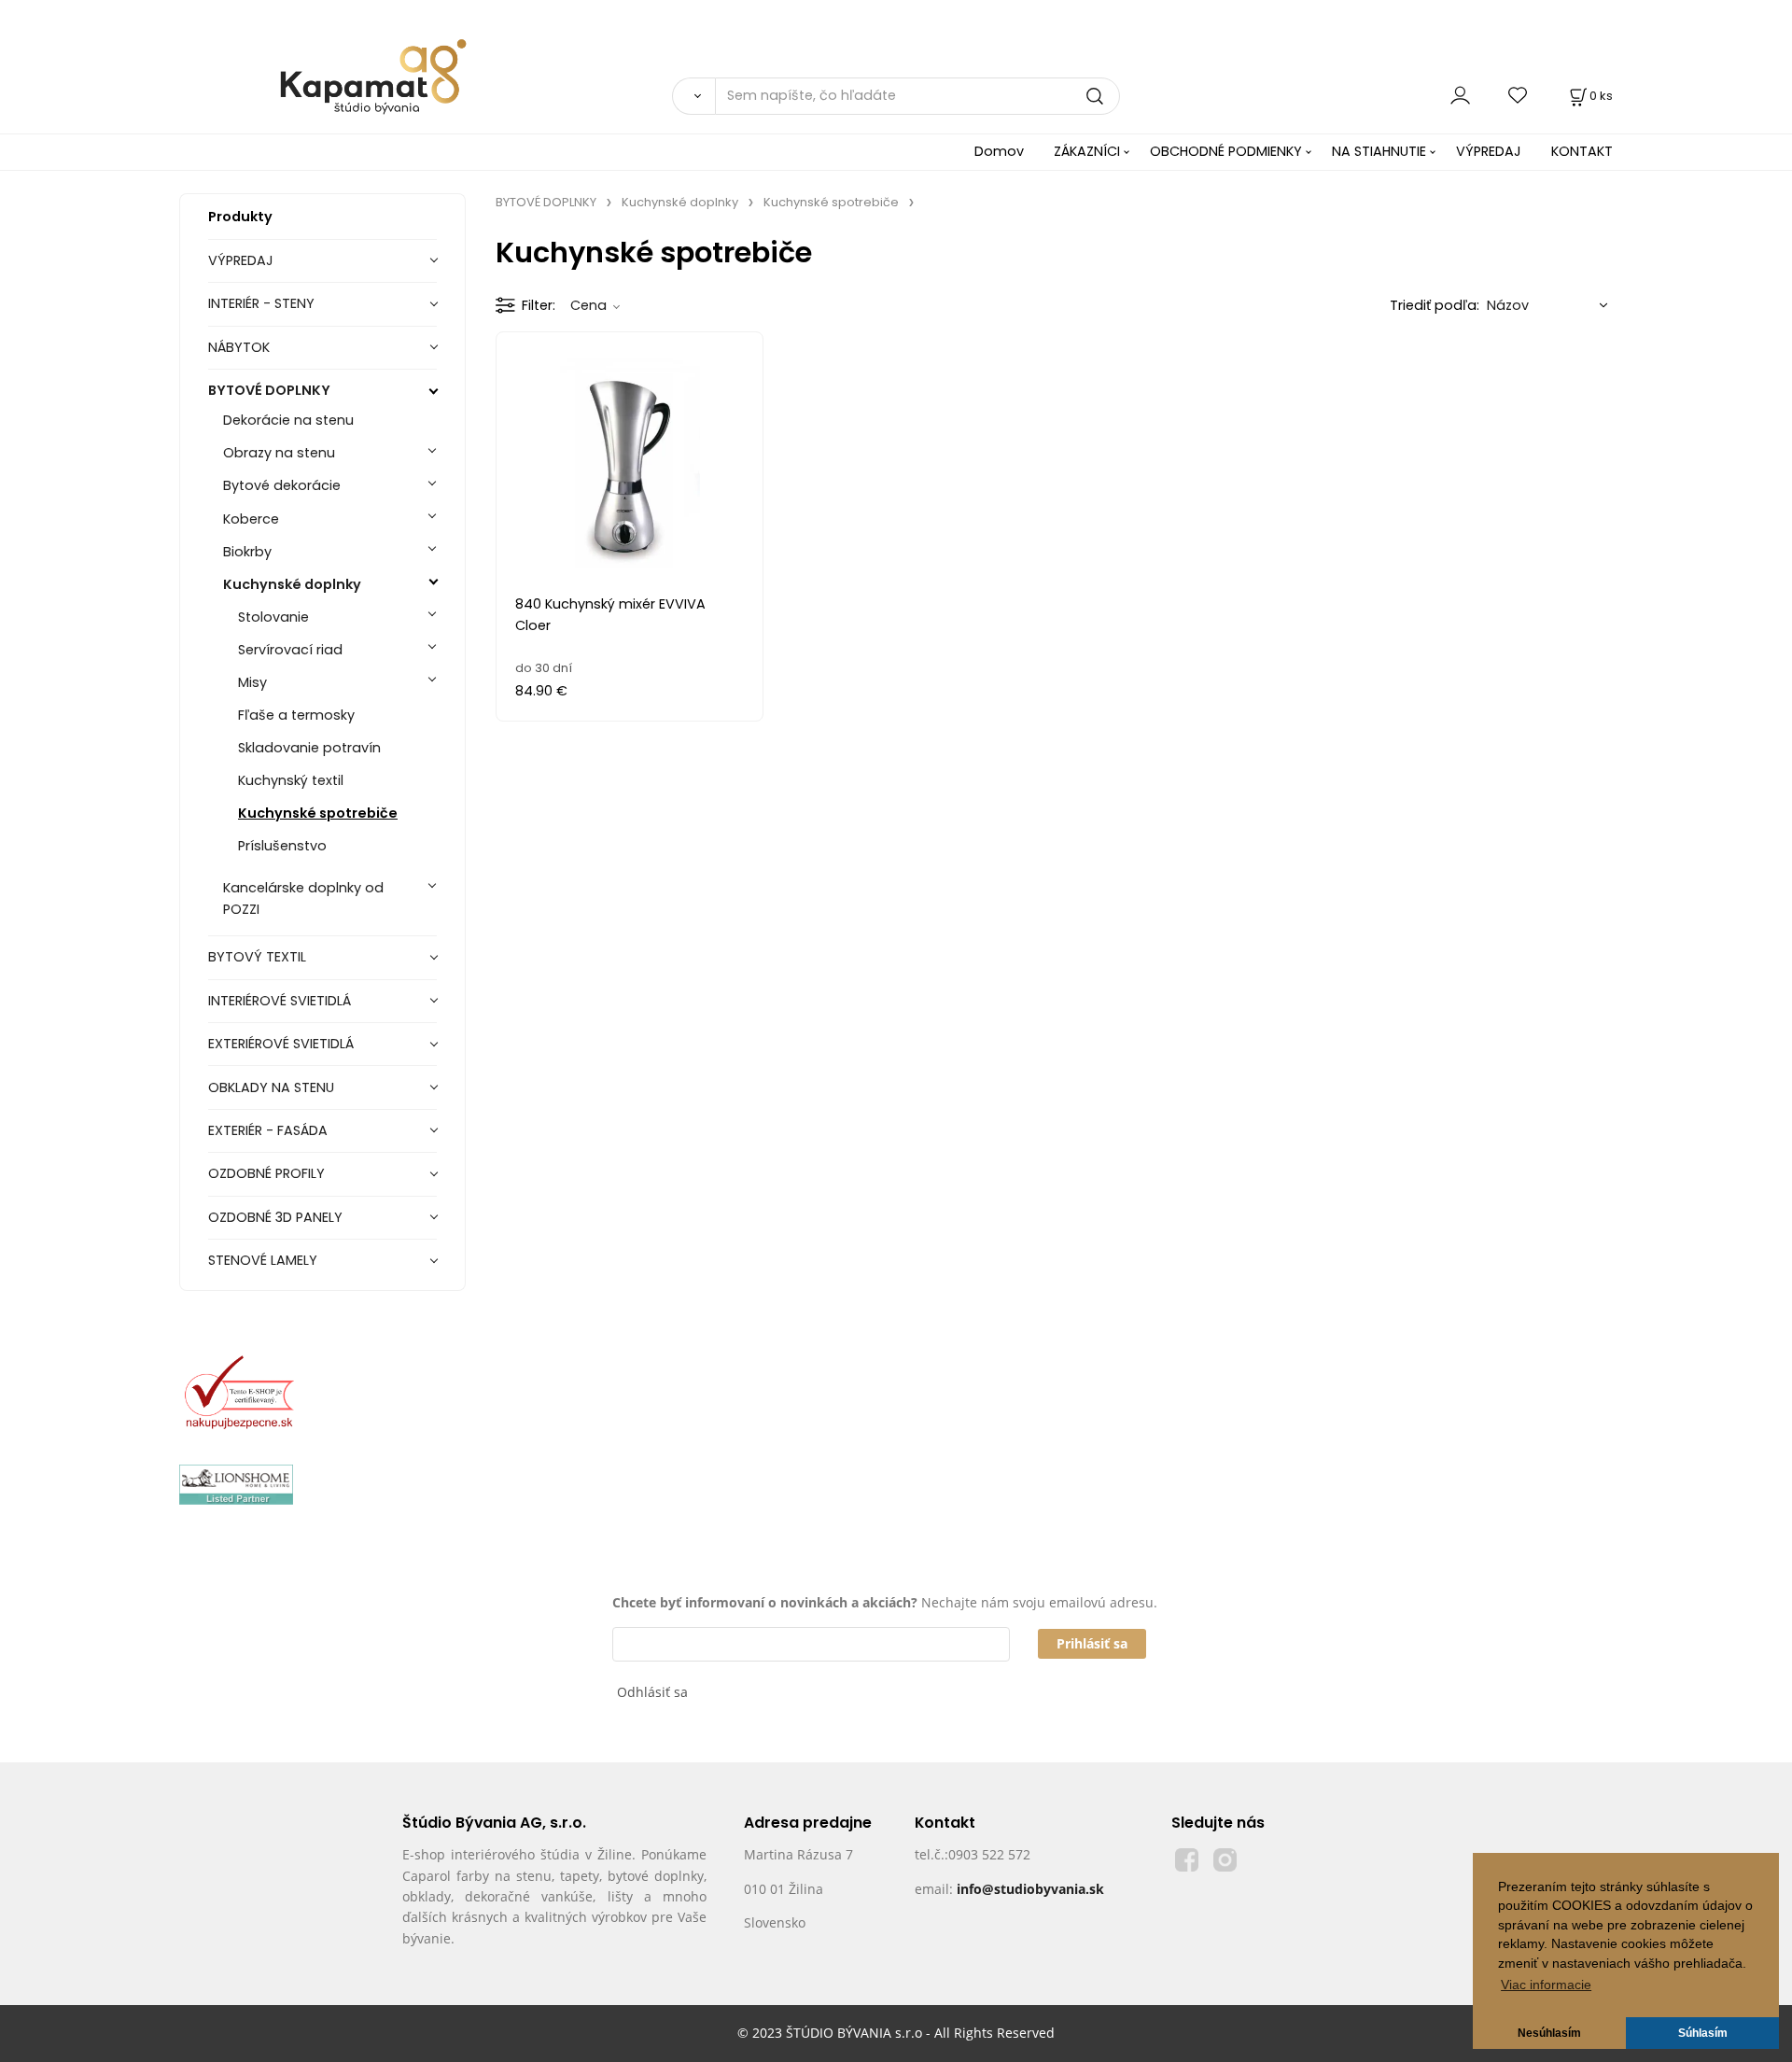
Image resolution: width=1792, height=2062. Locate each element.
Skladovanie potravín (309, 748)
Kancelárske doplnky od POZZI (303, 898)
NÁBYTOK (239, 347)
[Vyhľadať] (693, 96)
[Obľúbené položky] (1519, 96)
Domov (999, 151)
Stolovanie (273, 617)
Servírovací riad (290, 650)
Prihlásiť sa (1092, 1643)
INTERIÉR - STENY (261, 303)
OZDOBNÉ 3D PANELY (275, 1217)
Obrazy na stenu (279, 453)
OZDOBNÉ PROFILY (266, 1173)
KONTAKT (1582, 151)
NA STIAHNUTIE (1379, 151)
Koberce (251, 519)
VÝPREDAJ (1489, 151)
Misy (252, 682)
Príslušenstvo (282, 846)
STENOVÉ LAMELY (263, 1260)
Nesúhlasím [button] (1549, 2033)
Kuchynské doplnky (292, 584)
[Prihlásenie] (1460, 96)
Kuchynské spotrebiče (318, 813)
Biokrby (247, 552)
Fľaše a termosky (296, 715)
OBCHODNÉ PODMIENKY (1226, 151)
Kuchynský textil (291, 780)
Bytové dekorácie (282, 485)
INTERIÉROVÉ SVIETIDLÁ (280, 1001)
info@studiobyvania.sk (1030, 1889)
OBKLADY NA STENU (271, 1087)
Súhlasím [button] (1703, 2033)
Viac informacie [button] (1546, 1985)
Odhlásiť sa (652, 1692)
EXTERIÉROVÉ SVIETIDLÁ (281, 1044)
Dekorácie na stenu (288, 420)
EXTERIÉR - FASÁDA (268, 1130)
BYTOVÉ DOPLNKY (269, 390)
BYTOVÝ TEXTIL (257, 957)
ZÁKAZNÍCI (1087, 151)
